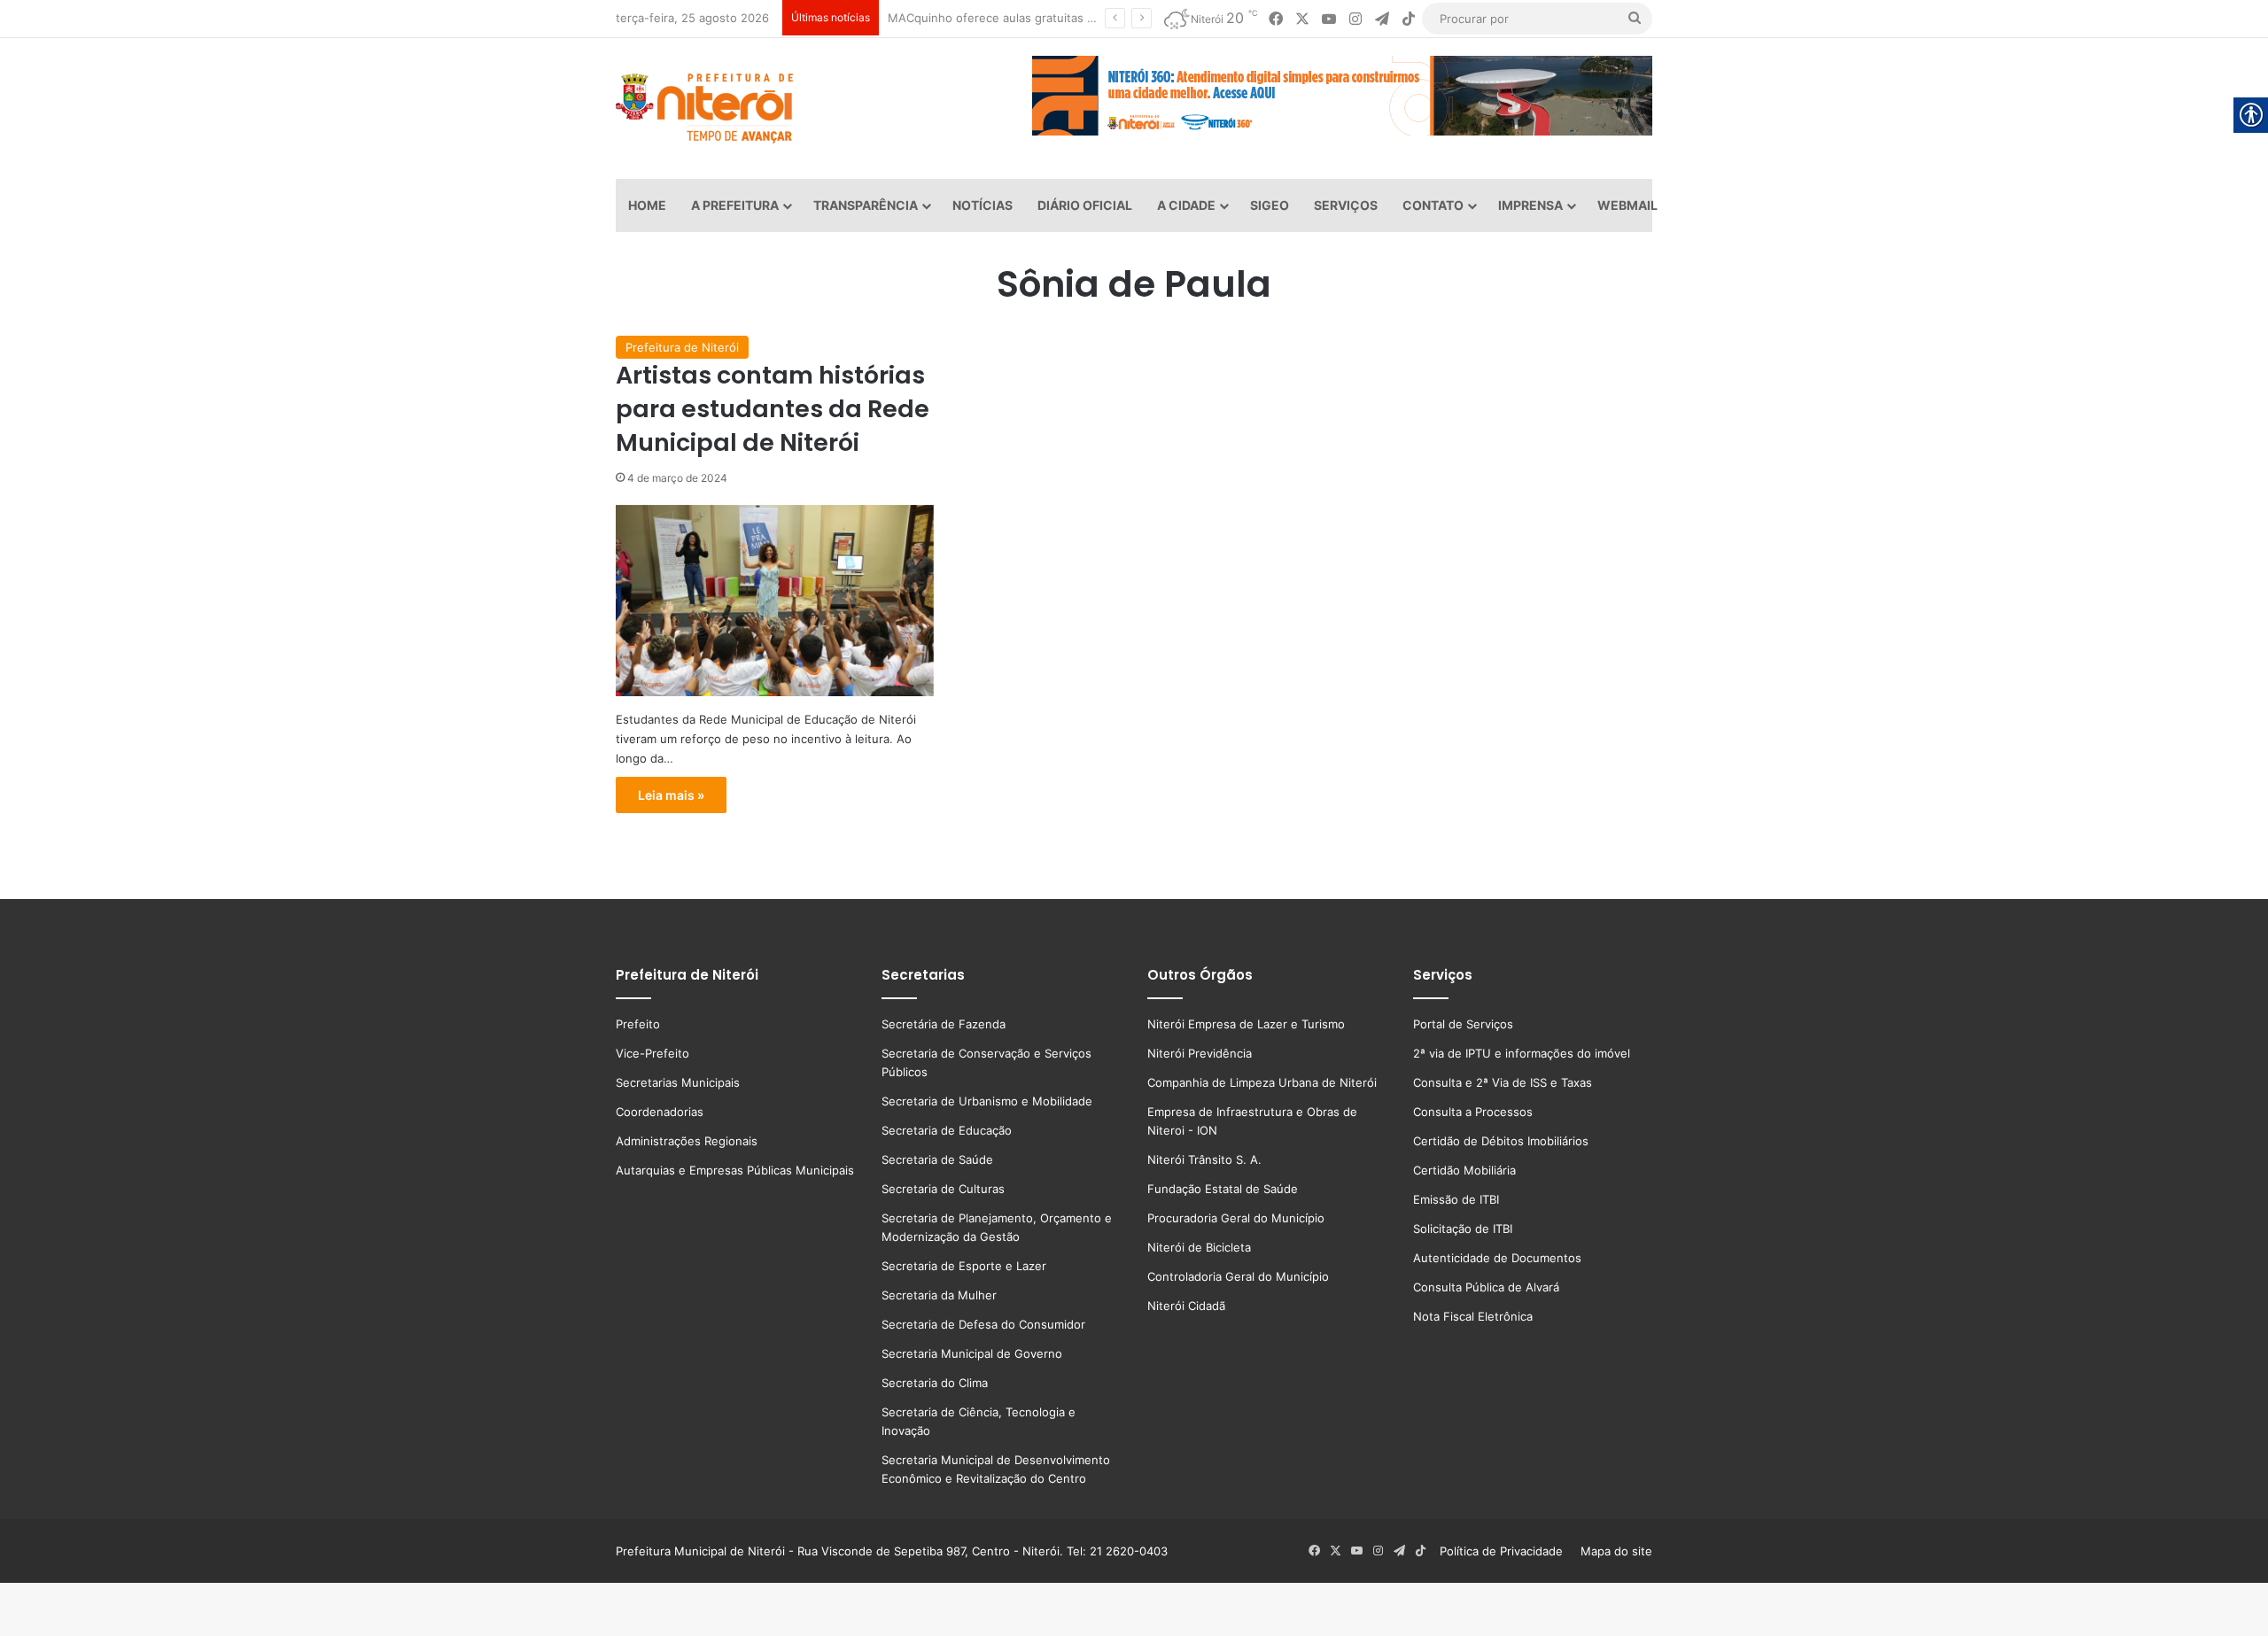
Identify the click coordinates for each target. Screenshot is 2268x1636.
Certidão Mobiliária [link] (1464, 1170)
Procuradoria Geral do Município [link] (1236, 1218)
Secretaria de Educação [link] (947, 1130)
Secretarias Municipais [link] (678, 1082)
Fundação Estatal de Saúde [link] (1223, 1189)
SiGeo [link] (1270, 205)
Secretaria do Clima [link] (935, 1383)
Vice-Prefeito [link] (652, 1053)
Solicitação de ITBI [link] (1463, 1229)
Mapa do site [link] (1613, 1551)
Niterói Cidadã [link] (1186, 1306)
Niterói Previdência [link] (1200, 1053)
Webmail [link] (1627, 205)
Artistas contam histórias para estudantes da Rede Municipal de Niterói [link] (773, 409)
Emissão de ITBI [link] (1456, 1199)
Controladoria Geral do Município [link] (1238, 1276)
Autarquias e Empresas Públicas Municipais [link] (735, 1170)
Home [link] (647, 205)
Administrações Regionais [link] (687, 1141)
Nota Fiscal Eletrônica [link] (1473, 1316)
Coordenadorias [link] (660, 1112)
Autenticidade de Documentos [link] (1497, 1258)
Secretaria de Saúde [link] (937, 1159)
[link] (1276, 19)
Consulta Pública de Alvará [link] (1486, 1287)
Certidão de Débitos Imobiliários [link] (1501, 1141)
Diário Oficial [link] (1085, 205)
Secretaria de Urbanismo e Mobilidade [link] (987, 1101)
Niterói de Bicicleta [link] (1199, 1247)
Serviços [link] (1346, 205)
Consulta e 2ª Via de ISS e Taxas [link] (1503, 1082)
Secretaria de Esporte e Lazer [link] (964, 1266)
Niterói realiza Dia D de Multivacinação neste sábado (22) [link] (1042, 18)
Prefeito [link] (638, 1024)
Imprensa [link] (1530, 205)
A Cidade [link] (1186, 205)
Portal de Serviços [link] (1463, 1024)
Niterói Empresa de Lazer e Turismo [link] (1246, 1024)
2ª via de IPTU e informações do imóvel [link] (1522, 1053)
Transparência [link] (866, 205)
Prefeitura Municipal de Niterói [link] (700, 1551)
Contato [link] (1433, 205)
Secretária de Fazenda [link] (944, 1024)
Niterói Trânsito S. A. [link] (1204, 1159)
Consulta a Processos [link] (1473, 1112)
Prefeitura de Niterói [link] (682, 347)
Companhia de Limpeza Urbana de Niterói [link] (1262, 1082)
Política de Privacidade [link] (1507, 1551)
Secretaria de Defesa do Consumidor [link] (983, 1324)
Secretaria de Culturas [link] (943, 1189)
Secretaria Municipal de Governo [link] (972, 1353)
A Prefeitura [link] (735, 205)
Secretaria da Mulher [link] (939, 1295)
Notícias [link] (983, 205)
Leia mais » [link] (671, 795)
